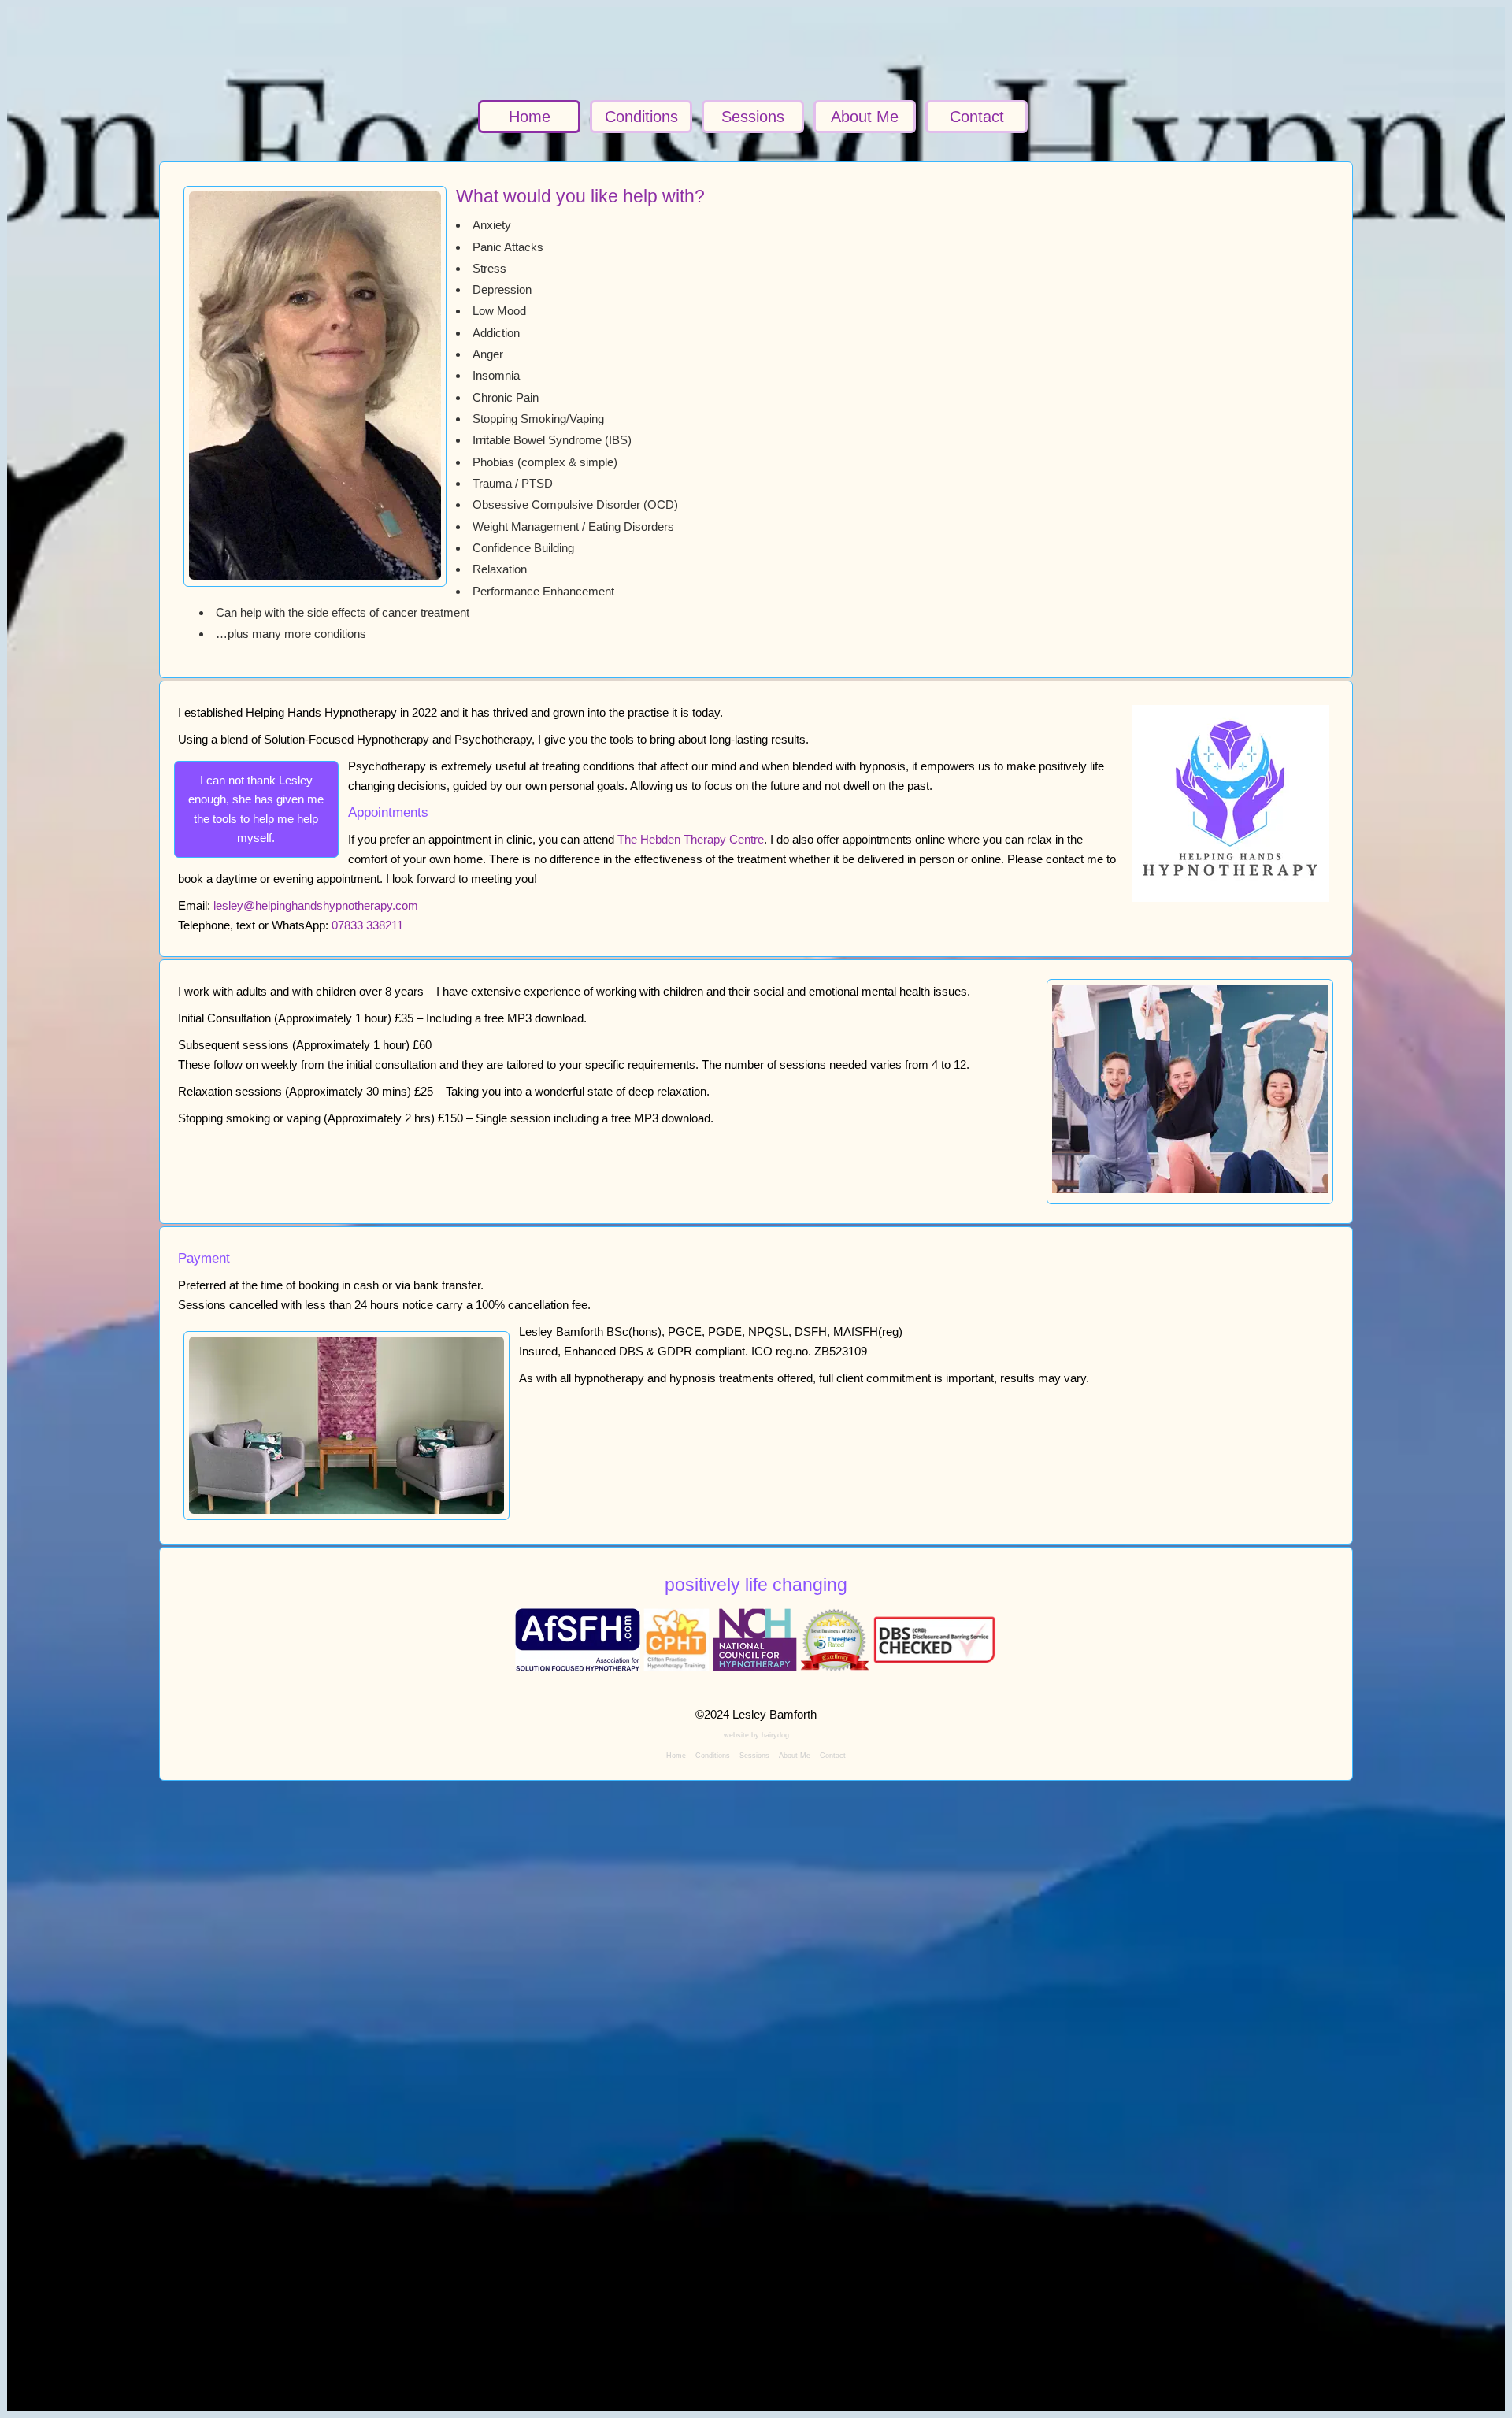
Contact (977, 117)
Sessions (753, 117)
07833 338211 (367, 925)
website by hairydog (756, 1735)
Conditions (641, 117)
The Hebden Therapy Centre (691, 839)
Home (530, 117)
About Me (865, 117)
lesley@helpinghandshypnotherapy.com (316, 905)
